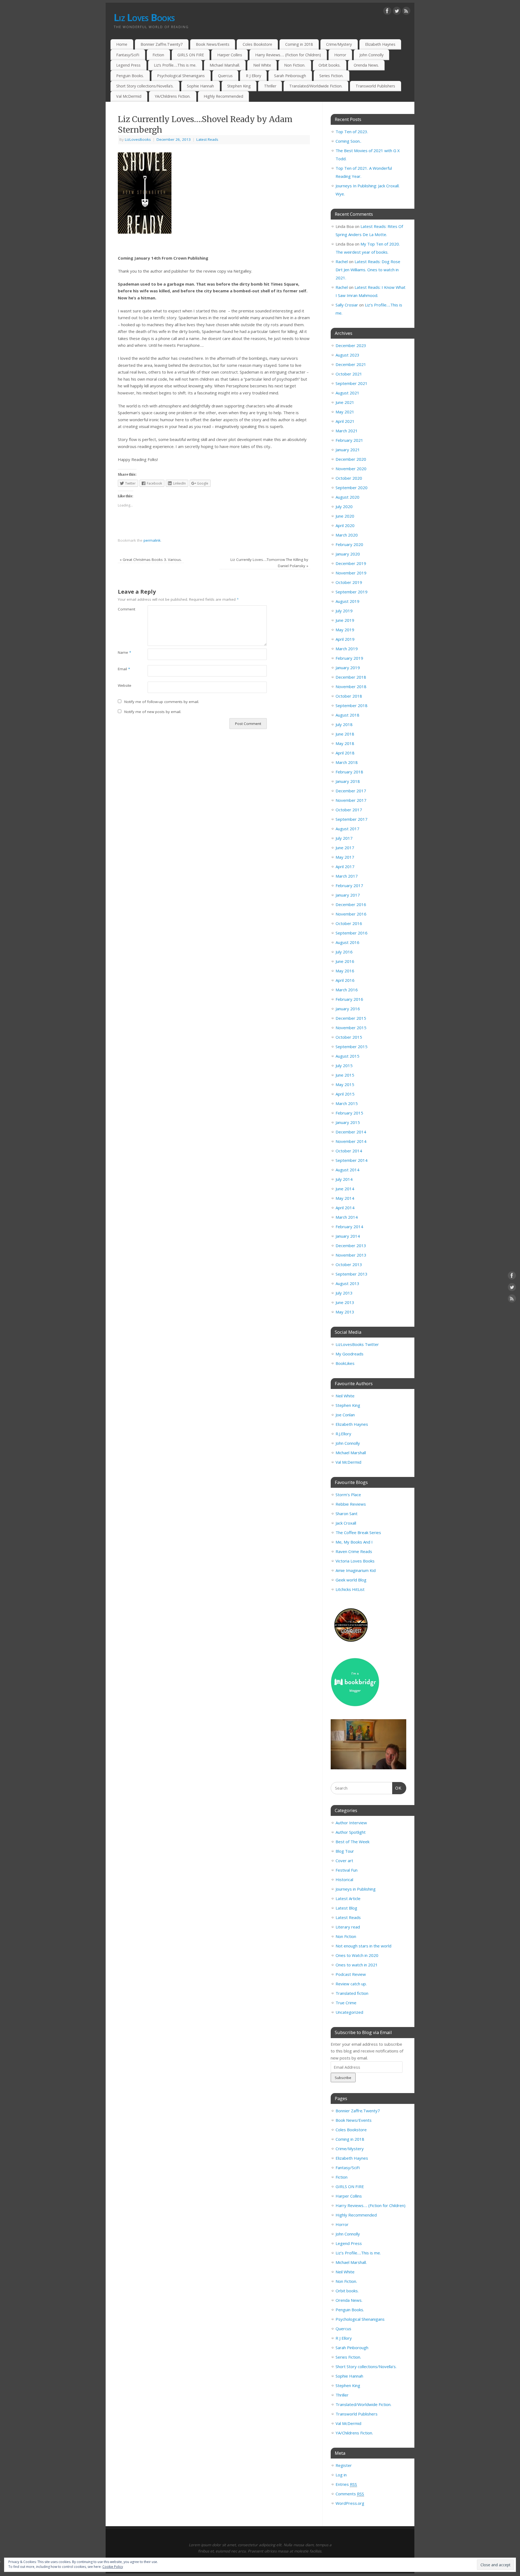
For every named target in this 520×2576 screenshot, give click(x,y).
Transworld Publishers (375, 86)
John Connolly (371, 55)
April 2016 (345, 980)
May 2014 (345, 1198)
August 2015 (347, 1056)
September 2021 (352, 383)
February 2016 (349, 999)
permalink (152, 540)
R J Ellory (253, 76)
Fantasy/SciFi (128, 55)
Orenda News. (366, 65)
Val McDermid (129, 96)
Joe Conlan (345, 1415)
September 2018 (352, 705)
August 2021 (347, 393)
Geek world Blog (351, 1580)
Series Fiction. (331, 76)
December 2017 (351, 791)
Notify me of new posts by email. (153, 712)
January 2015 (348, 1122)
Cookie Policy (113, 2567)
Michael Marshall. (225, 65)
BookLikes (345, 1363)
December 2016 (351, 904)
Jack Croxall (346, 1523)
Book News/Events (213, 44)
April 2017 (345, 867)
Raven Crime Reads (354, 1551)
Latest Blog (346, 1908)
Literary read (348, 1927)
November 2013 (351, 1255)
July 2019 (344, 611)
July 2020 (344, 506)
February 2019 (349, 658)
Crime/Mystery (339, 44)
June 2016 (345, 961)
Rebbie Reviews (351, 1504)
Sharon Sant (347, 1513)
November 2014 (351, 1141)
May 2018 (345, 743)
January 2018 (348, 781)
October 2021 (349, 374)
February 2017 (349, 885)
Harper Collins (230, 55)
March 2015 (347, 1103)
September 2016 (352, 933)
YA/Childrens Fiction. (173, 96)
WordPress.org (350, 2503)
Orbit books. (329, 65)
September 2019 (352, 592)
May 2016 (345, 971)
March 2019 (347, 649)
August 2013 (347, 1283)
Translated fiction (352, 1993)
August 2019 (347, 601)
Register (344, 2465)
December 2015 (351, 1018)
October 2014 (349, 1151)
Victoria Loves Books (355, 1561)
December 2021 (351, 364)
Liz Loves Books (144, 17)
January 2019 (348, 668)
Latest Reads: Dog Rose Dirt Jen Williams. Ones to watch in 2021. (368, 270)
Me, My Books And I (354, 1542)
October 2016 (349, 923)
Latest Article (348, 1898)
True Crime (346, 2003)
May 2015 (345, 1084)
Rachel (342, 261)
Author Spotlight (351, 1832)
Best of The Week (352, 1842)
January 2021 (348, 450)
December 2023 (351, 345)
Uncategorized (349, 2012)
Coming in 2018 (299, 44)
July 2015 (344, 1065)
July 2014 (344, 1179)
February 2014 (349, 1227)
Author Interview (351, 1823)
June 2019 (345, 620)
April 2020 (345, 525)
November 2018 (351, 687)
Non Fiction (346, 1936)
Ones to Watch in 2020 (357, 1955)
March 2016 (347, 990)
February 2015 (349, 1113)
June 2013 (345, 1302)
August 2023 (347, 355)
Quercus (225, 76)
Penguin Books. (130, 76)
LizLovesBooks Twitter (357, 1344)
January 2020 (348, 554)
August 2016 (347, 942)
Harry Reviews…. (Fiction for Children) (288, 55)
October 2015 (349, 1037)
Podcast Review (351, 1974)
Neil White (262, 65)
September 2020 (352, 488)
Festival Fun (347, 1870)
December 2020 (351, 459)
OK (397, 1788)
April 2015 (345, 1094)
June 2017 (345, 848)
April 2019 (345, 639)
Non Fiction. (295, 65)
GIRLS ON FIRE (191, 55)
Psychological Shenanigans (181, 76)
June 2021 (345, 402)
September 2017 (352, 819)
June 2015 (345, 1075)
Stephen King (239, 86)
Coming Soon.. (348, 141)
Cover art (344, 1861)
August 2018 (347, 715)
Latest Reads (207, 139)
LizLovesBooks (138, 139)
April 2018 (345, 753)
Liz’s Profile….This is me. (175, 65)
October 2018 (349, 696)
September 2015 (352, 1047)
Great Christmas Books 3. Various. (151, 560)
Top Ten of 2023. (352, 132)
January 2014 (348, 1236)
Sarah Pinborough (290, 76)
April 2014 (345, 1208)
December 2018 (351, 677)
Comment (125, 609)
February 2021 (349, 440)
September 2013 (352, 1274)
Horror (340, 55)
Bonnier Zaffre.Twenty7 (162, 44)
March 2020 (347, 535)
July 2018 (344, 724)
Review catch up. (351, 1984)
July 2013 (344, 1293)
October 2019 (349, 582)
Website (125, 685)
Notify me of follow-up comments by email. (162, 702)
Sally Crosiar (347, 305)
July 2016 (344, 952)
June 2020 (345, 516)
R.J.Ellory (343, 1434)
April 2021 (345, 421)
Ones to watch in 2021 (357, 1965)
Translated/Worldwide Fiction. (316, 86)
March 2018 (347, 762)
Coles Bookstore (257, 44)
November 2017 (351, 800)
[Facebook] (387, 12)
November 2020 (351, 469)
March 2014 (347, 1217)
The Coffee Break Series (358, 1532)
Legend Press (128, 65)
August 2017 (347, 829)
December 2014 (351, 1132)
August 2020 (347, 497)
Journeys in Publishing (356, 1889)
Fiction (158, 55)
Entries (346, 2484)
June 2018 (345, 734)
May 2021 (345, 412)
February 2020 (349, 544)
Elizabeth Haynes (380, 44)
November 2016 (351, 914)
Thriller (270, 86)
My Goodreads (350, 1354)
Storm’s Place (348, 1495)
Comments (350, 2494)
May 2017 (345, 857)
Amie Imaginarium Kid (356, 1570)
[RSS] (406, 12)
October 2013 (349, 1264)
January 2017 (348, 895)
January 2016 (348, 1009)
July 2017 (344, 838)
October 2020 (349, 478)
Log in (341, 2475)
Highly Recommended (223, 96)
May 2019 (345, 630)
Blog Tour (345, 1851)
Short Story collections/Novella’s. (145, 86)
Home (122, 44)
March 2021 (347, 431)
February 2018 (349, 772)
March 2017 (347, 876)
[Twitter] (397, 12)
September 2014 (352, 1160)
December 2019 (351, 563)
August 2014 (347, 1170)
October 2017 (349, 810)
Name (124, 652)
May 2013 (345, 1312)
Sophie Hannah (200, 86)
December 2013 (351, 1245)
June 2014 (345, 1189)
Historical (344, 1879)
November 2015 (351, 1028)
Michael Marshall (351, 1453)
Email (124, 669)
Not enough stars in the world (363, 1946)
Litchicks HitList (350, 1589)
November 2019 (351, 573)
